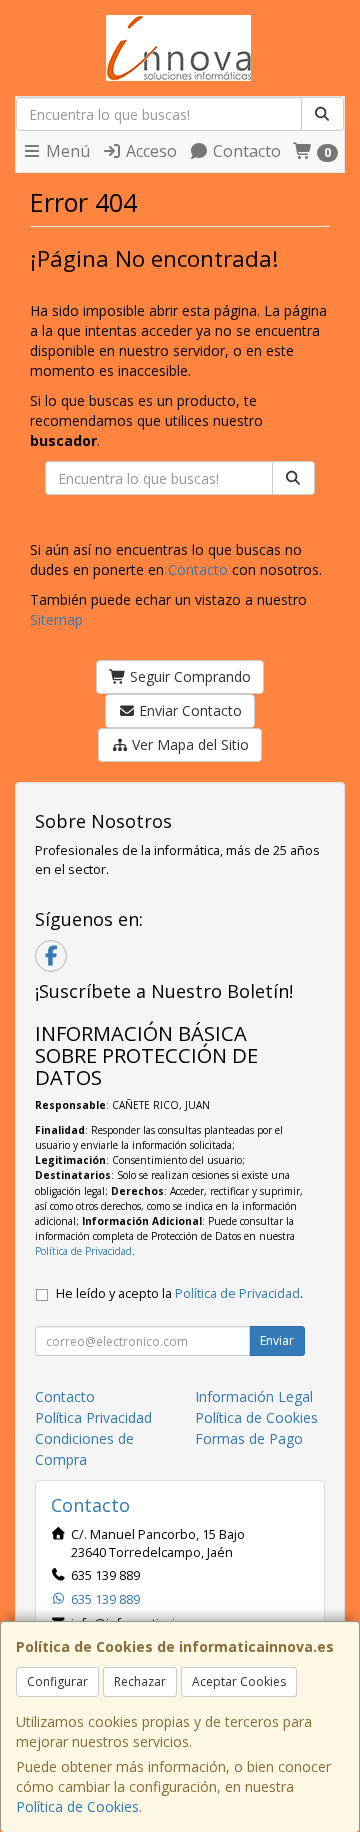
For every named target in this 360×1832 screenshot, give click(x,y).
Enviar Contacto (188, 710)
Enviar (277, 1340)
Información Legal (254, 1396)
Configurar (57, 1681)
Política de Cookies (77, 1806)
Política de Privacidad (83, 1251)
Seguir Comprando (188, 676)
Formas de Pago (249, 1438)
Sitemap (56, 619)
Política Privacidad (93, 1417)
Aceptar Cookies (239, 1681)
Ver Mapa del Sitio (188, 744)
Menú (66, 151)
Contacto (245, 151)
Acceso (149, 151)
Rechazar (140, 1681)
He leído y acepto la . (179, 1293)
